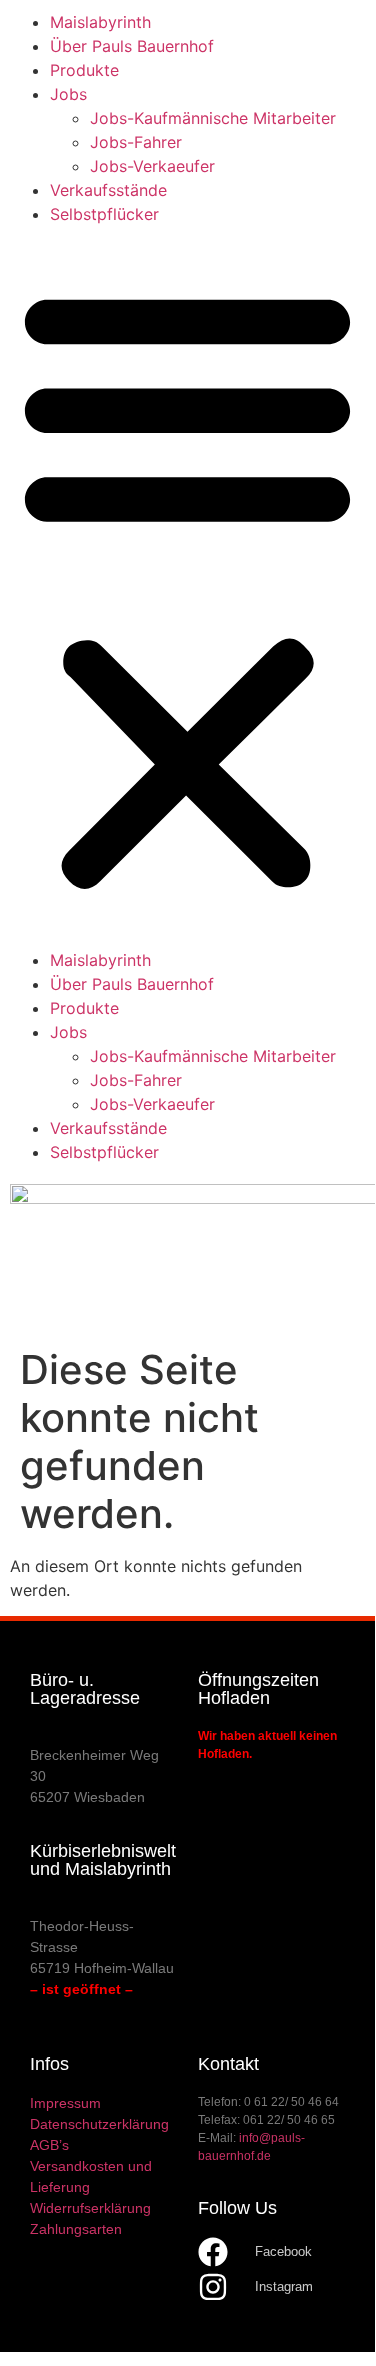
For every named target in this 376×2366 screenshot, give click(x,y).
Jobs (68, 94)
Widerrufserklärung (90, 2208)
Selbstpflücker (104, 214)
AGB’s (49, 2145)
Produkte (84, 70)
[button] (187, 587)
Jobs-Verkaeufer (152, 166)
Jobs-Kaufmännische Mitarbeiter (213, 118)
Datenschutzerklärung (99, 2124)
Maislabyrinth (100, 22)
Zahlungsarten (76, 2229)
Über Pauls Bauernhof (132, 46)
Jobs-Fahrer (136, 142)
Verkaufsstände (108, 190)
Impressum (65, 2103)
